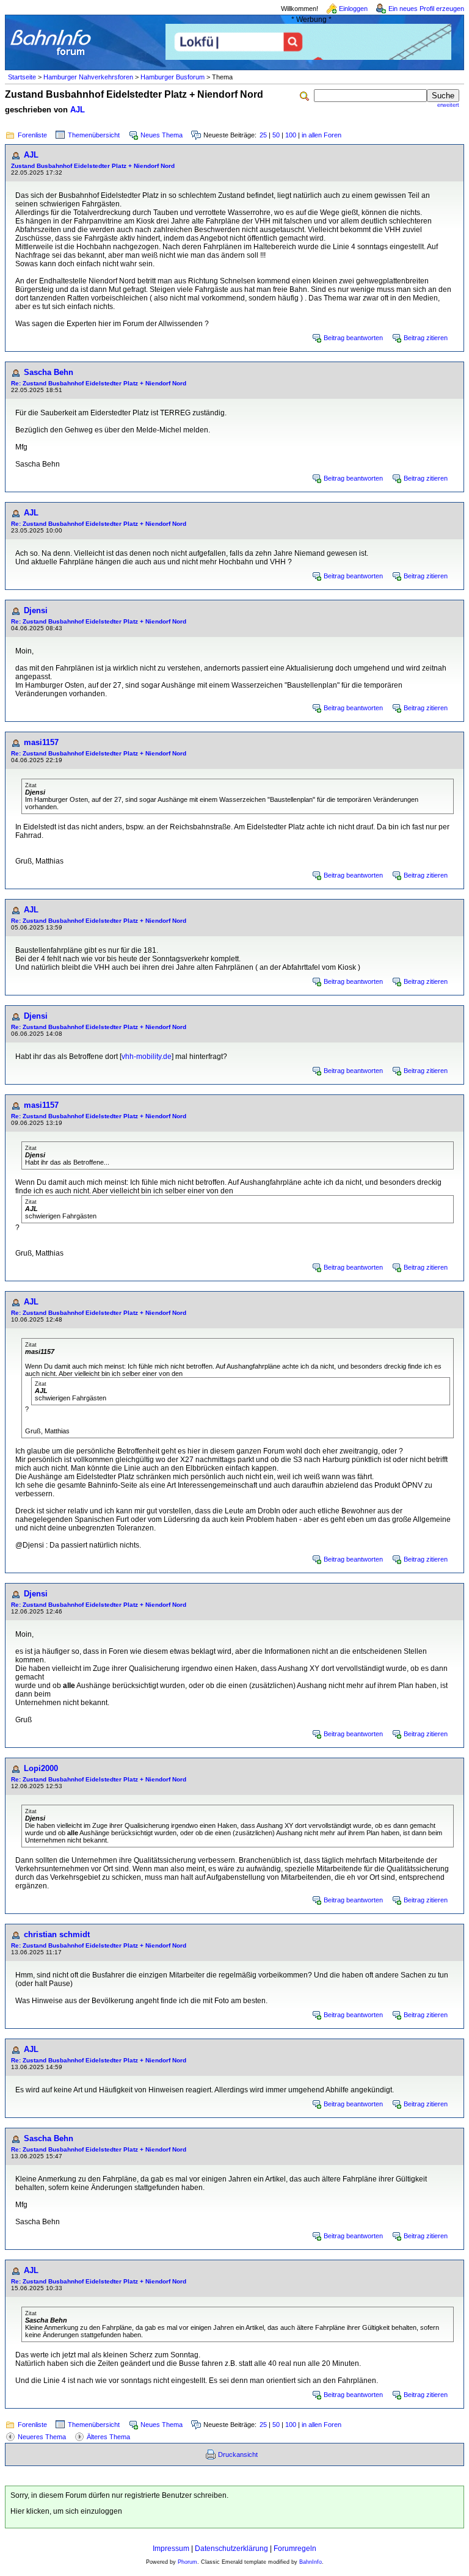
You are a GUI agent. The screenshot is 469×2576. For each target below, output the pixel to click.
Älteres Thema (108, 2437)
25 (263, 135)
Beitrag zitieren (426, 338)
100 (291, 135)
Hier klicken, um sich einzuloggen (66, 2511)
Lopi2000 (41, 1768)
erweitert (448, 105)
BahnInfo (311, 2562)
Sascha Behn (49, 372)
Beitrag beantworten (353, 338)
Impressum (171, 2549)
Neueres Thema (42, 2437)
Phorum (187, 2562)
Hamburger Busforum (173, 77)
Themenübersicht (94, 135)
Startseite (22, 77)
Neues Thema (162, 135)
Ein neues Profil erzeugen (426, 9)
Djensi (36, 610)
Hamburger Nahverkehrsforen (88, 77)
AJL (78, 110)
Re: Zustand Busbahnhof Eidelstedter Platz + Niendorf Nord (99, 383)
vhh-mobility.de (147, 1057)
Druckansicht (238, 2454)
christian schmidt (57, 1934)
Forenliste (32, 135)
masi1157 (41, 742)
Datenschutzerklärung (231, 2549)
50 (276, 135)
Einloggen (353, 9)
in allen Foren (322, 135)
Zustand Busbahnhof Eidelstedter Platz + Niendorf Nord (93, 166)
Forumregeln (295, 2549)
